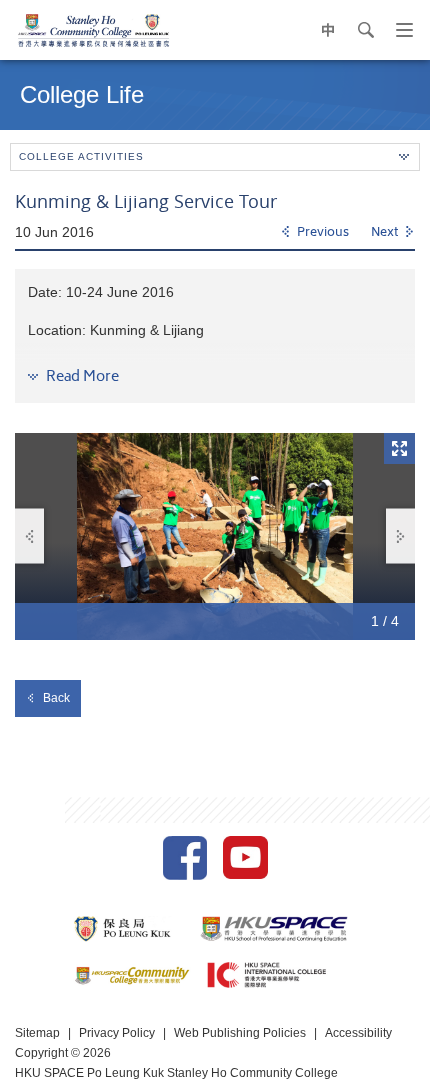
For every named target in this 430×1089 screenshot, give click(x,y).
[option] (215, 536)
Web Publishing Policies (240, 1033)
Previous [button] (29, 536)
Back (56, 698)
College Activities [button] (81, 156)
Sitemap (37, 1033)
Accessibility (358, 1033)
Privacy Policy (117, 1033)
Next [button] (400, 536)
